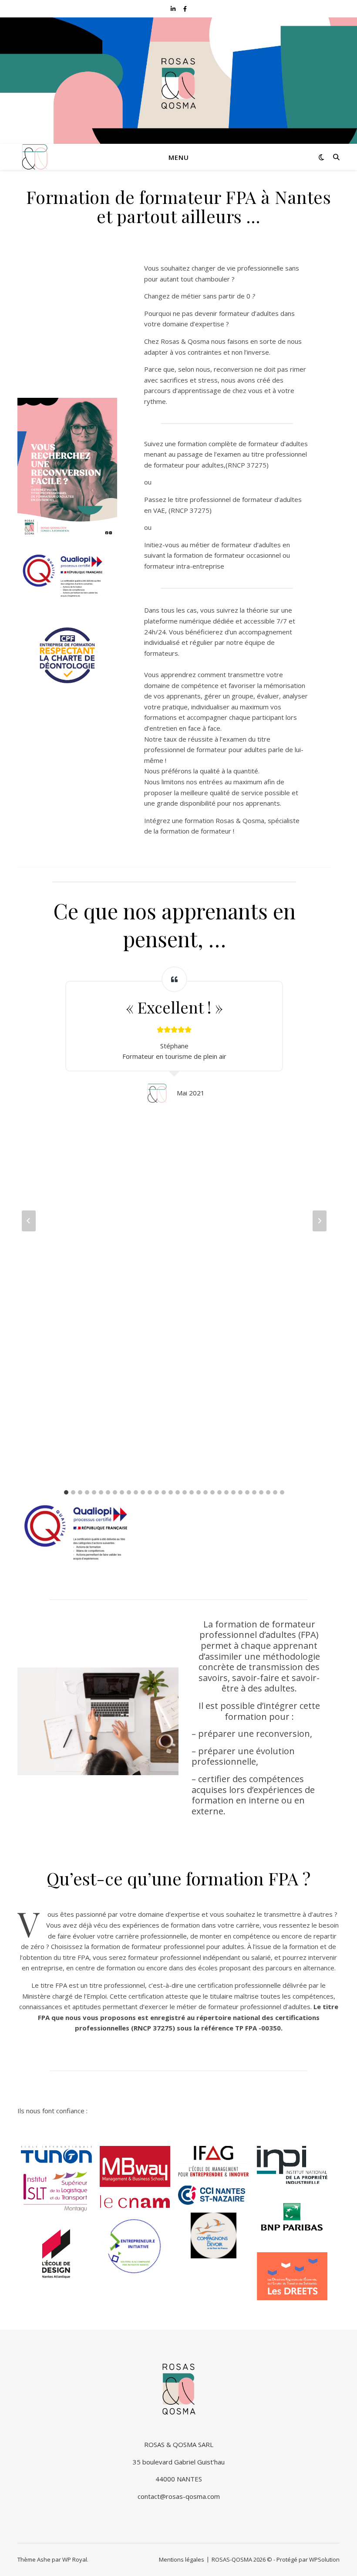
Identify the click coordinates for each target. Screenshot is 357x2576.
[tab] (66, 1492)
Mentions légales (182, 2559)
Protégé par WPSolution (308, 2559)
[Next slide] (320, 1221)
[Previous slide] (29, 1221)
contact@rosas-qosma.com (179, 2496)
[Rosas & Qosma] (35, 157)
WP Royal (75, 2559)
